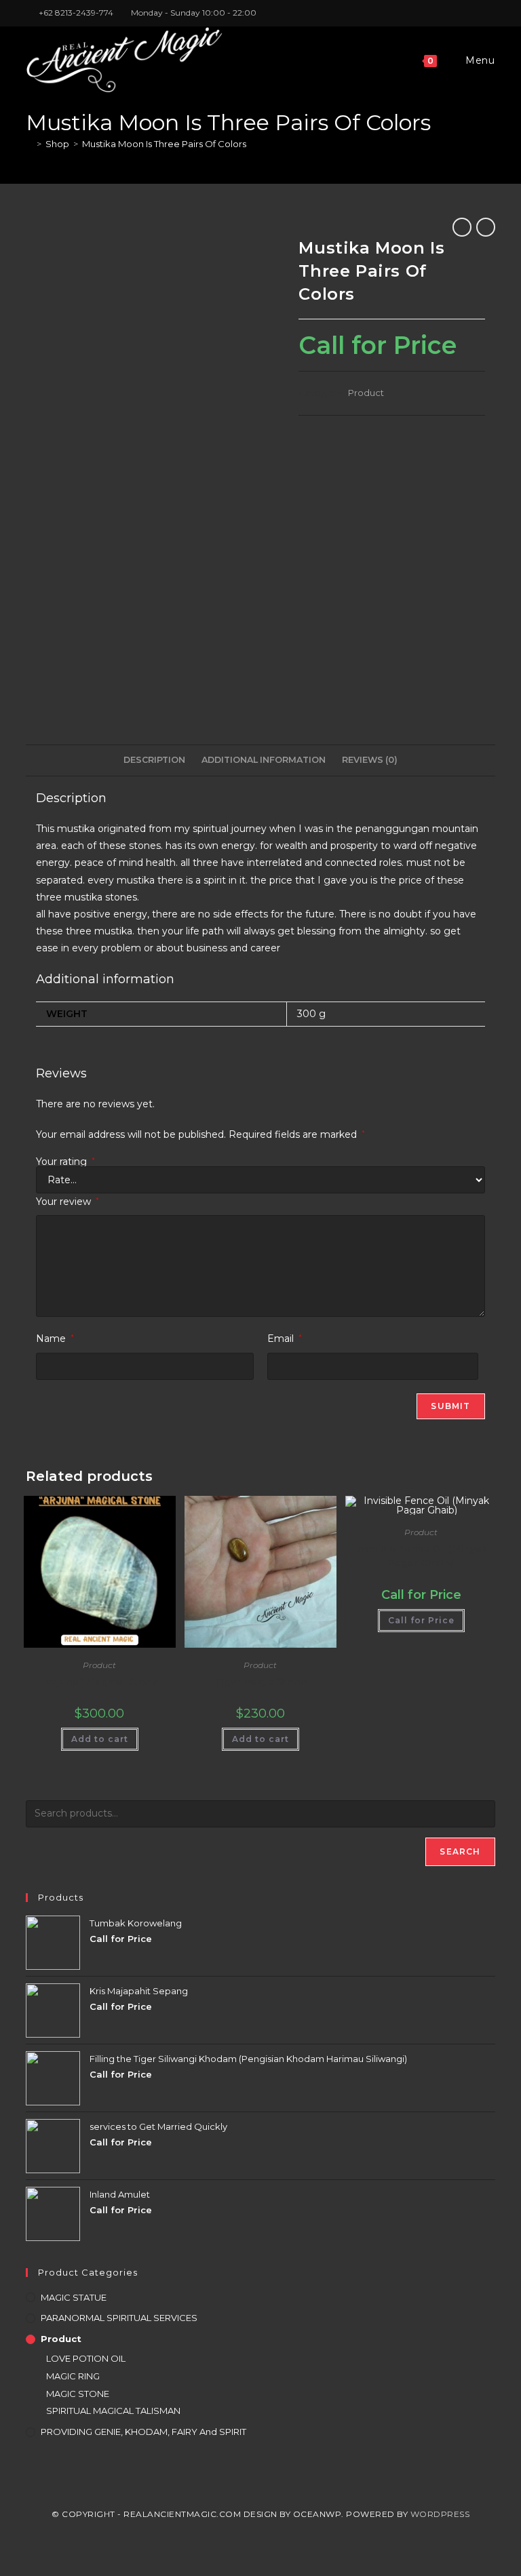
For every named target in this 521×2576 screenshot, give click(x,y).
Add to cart (100, 1739)
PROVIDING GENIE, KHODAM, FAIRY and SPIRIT (143, 2432)
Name (55, 1339)
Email (285, 1339)
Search (460, 1851)
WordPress (440, 2514)
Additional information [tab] (264, 760)
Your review (67, 1202)
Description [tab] (154, 760)
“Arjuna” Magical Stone (100, 1682)
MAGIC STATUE (74, 2297)
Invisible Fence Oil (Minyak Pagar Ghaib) (421, 1556)
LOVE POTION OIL (86, 2358)
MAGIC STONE (78, 2394)
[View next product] (486, 227)
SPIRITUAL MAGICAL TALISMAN (113, 2411)
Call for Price (421, 1620)
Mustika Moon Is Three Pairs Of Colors (164, 144)
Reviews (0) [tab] (370, 760)
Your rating (65, 1162)
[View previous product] (462, 227)
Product (366, 393)
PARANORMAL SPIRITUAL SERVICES (119, 2318)
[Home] (29, 144)
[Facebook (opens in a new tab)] (460, 13)
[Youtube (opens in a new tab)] (489, 13)
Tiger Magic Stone (260, 1682)
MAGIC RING (73, 2376)
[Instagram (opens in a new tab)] (476, 13)
